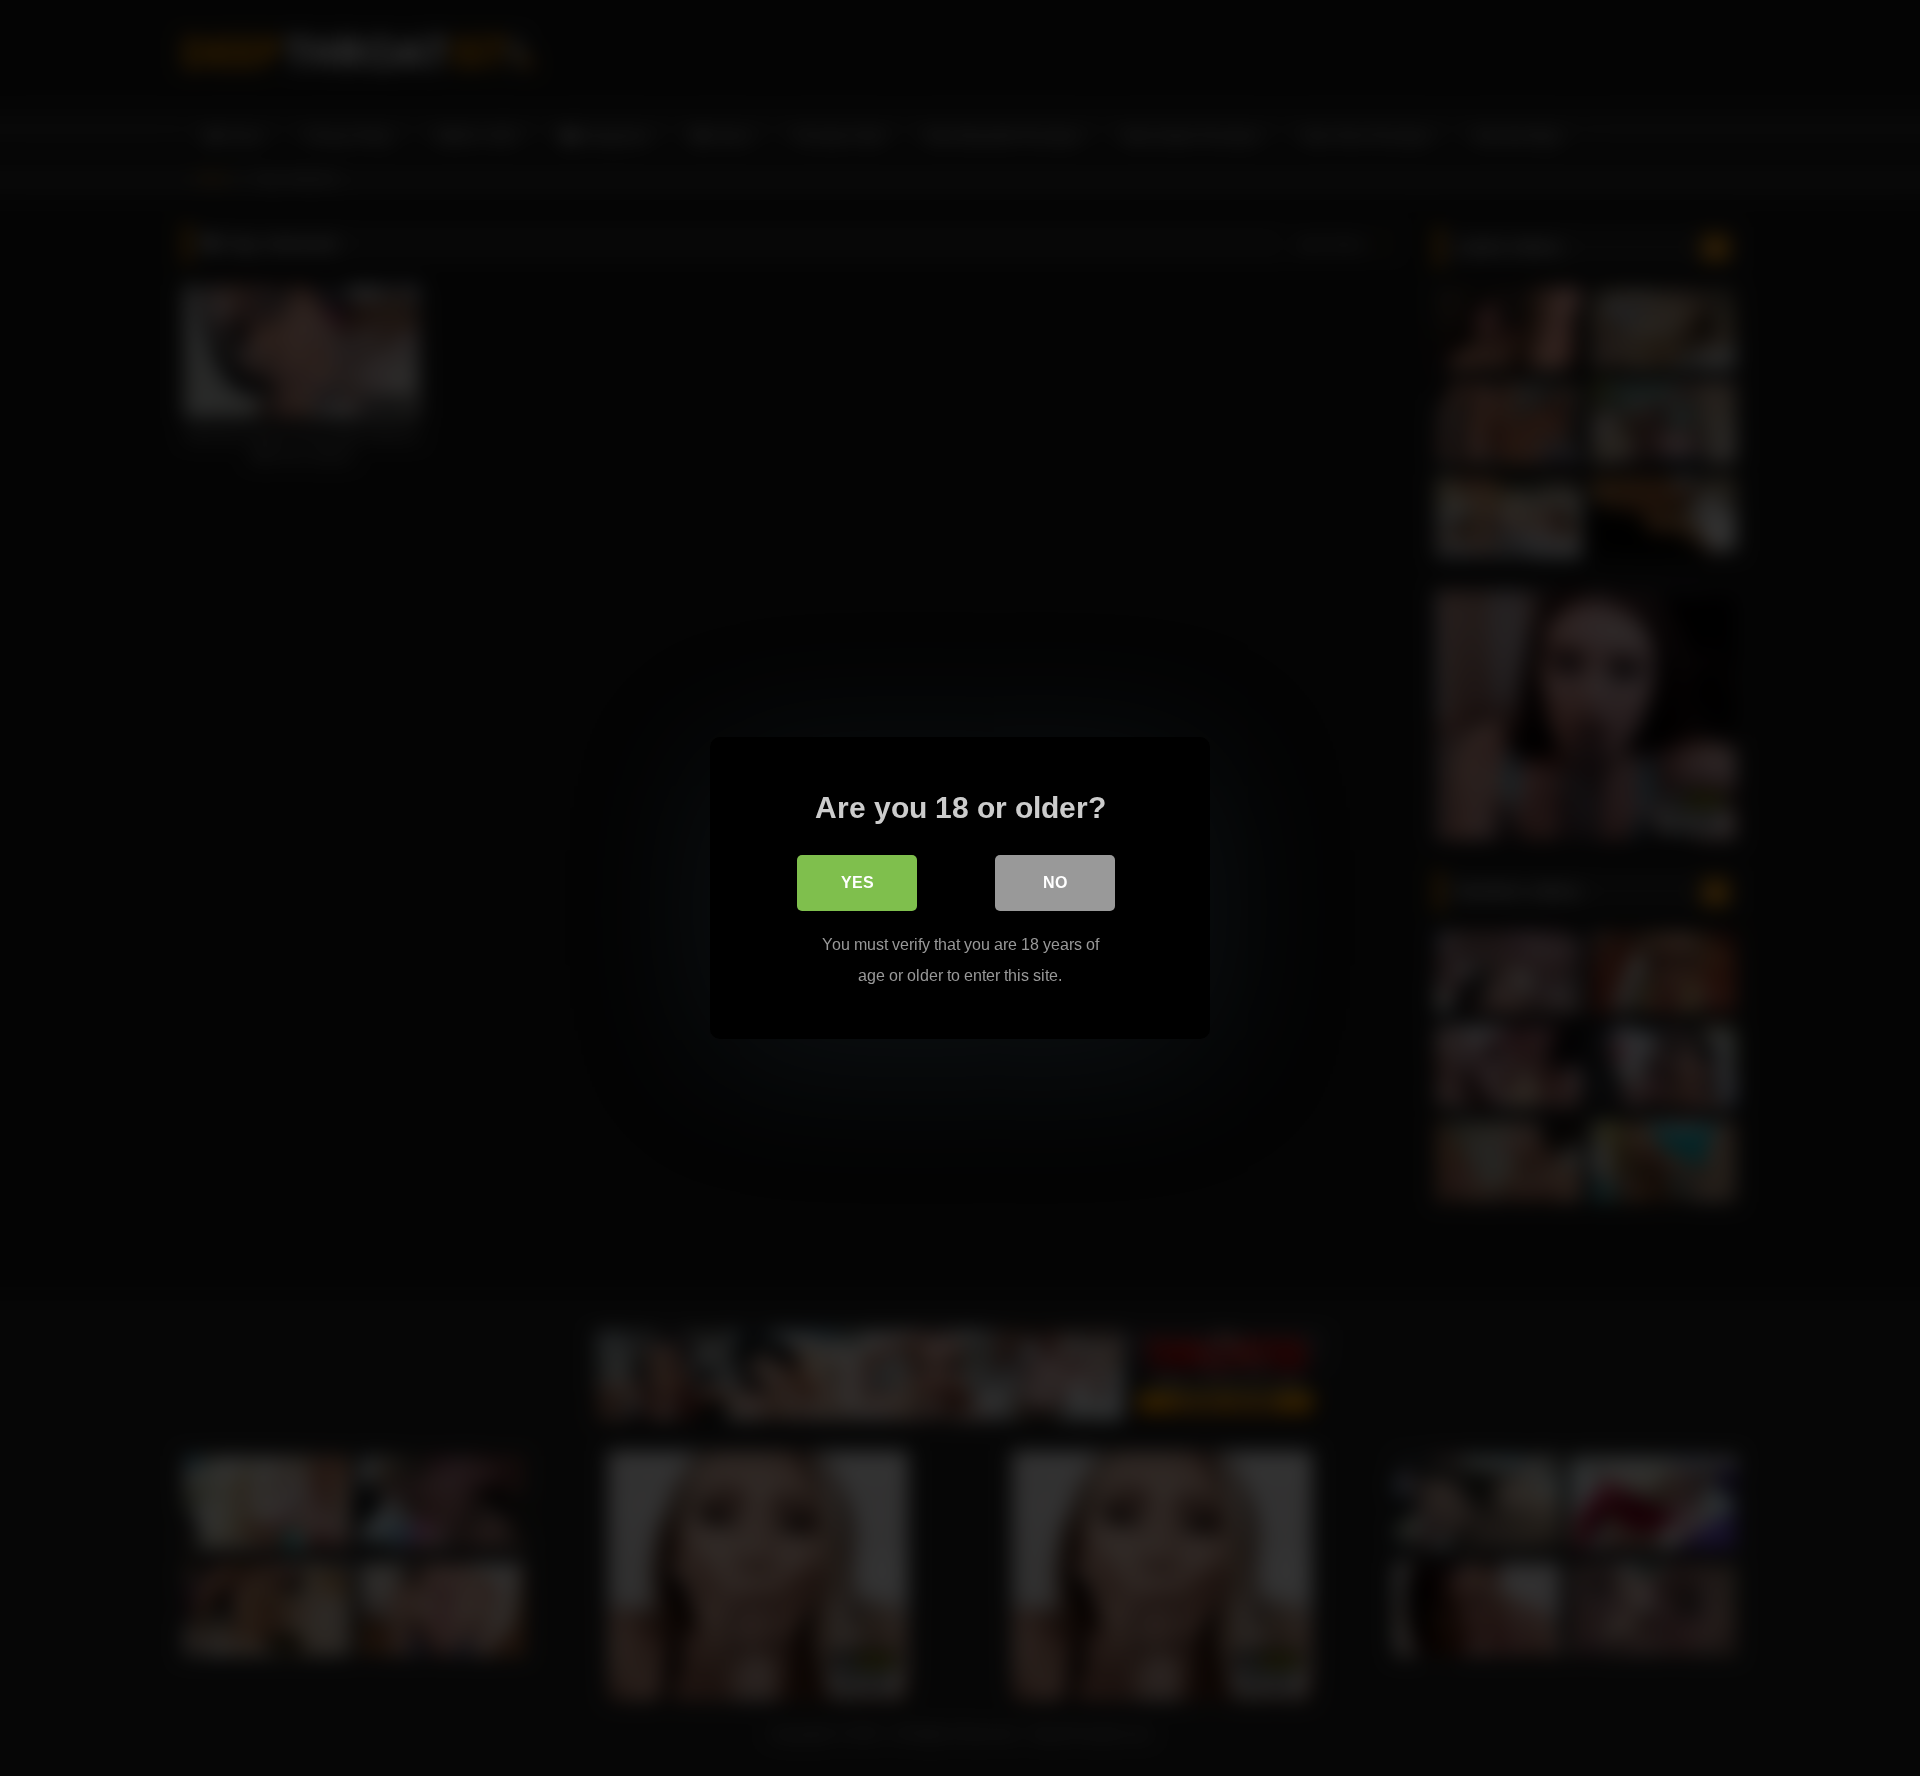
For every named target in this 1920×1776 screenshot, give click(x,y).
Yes (857, 882)
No (1055, 882)
